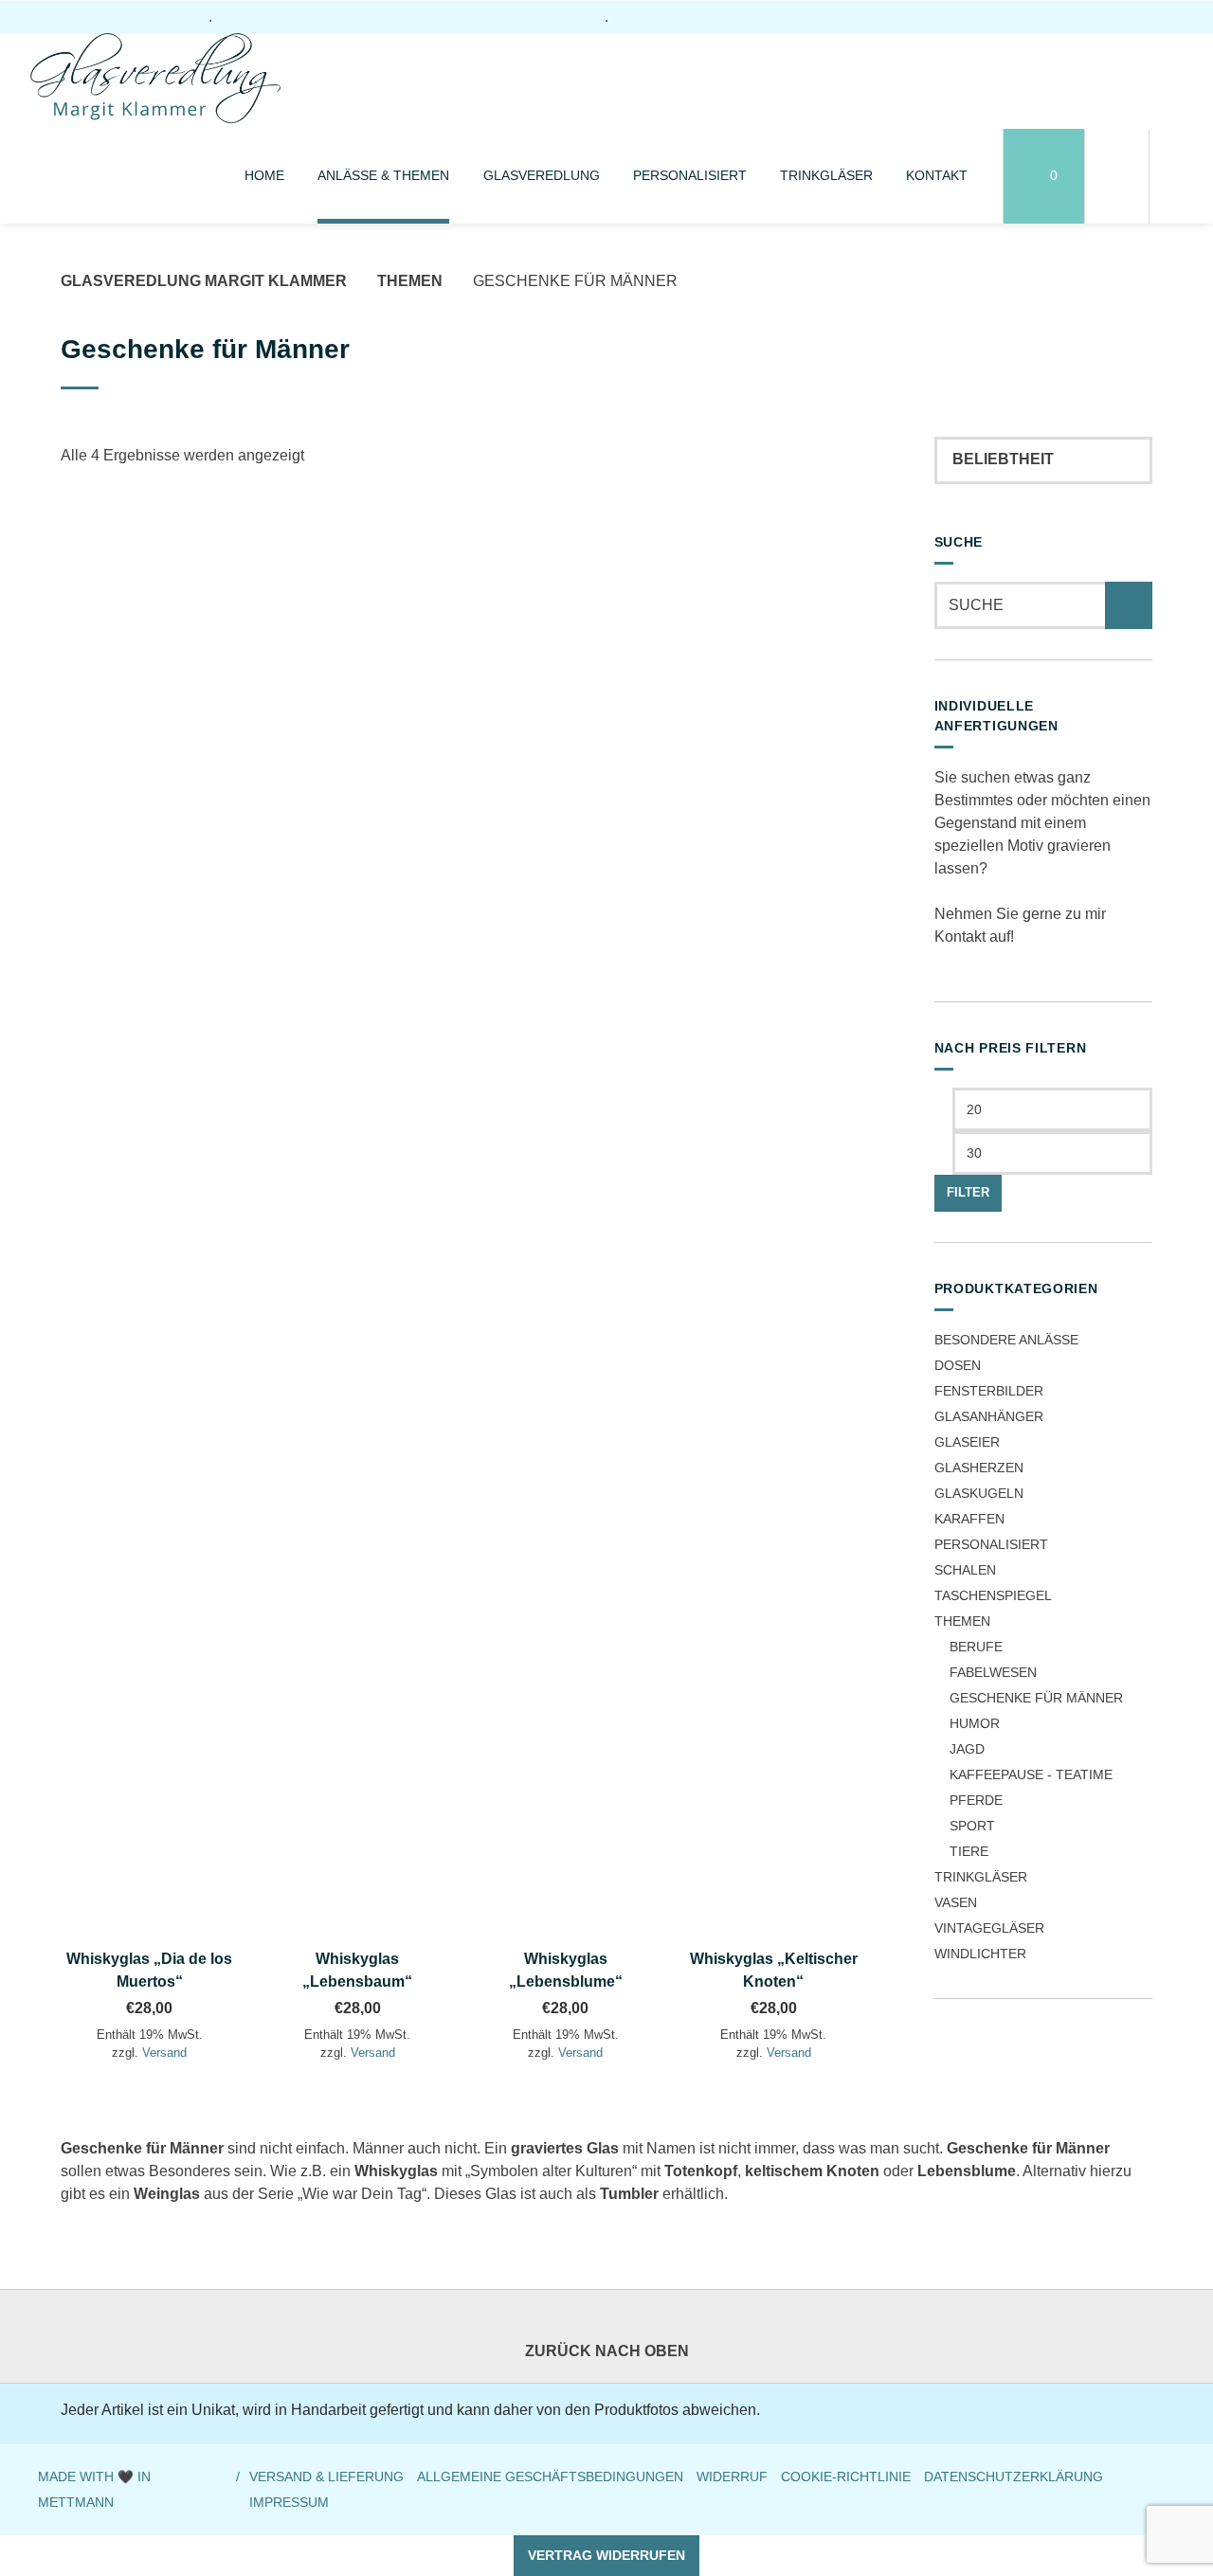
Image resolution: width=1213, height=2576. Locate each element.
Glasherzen (979, 1468)
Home (264, 175)
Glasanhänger (989, 1416)
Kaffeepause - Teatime (1031, 1774)
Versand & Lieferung (326, 2477)
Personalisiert (690, 175)
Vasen (956, 1902)
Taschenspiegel (993, 1595)
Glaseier (967, 1442)
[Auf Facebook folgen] (1102, 16)
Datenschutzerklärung (1014, 2477)
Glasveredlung (542, 175)
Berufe (976, 1647)
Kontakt (937, 175)
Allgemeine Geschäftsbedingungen (550, 2477)
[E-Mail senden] (1167, 16)
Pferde (976, 1800)
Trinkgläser (826, 175)
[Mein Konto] (1117, 176)
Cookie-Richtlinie (846, 2477)
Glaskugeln (979, 1493)
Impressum (289, 2503)
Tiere (969, 1851)
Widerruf (732, 2477)
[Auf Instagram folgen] (1134, 16)
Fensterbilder (989, 1391)
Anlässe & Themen (383, 175)
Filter (968, 1193)
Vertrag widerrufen (606, 2555)
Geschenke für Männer (1036, 1698)
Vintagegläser (989, 1928)
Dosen (958, 1365)
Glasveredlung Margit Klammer (204, 281)
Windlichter (980, 1954)
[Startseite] (155, 81)
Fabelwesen (993, 1672)
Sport (972, 1826)
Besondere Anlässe (1006, 1340)
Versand (164, 2053)
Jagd (967, 1749)
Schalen (965, 1570)
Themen (410, 281)
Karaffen (969, 1519)
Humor (975, 1723)
